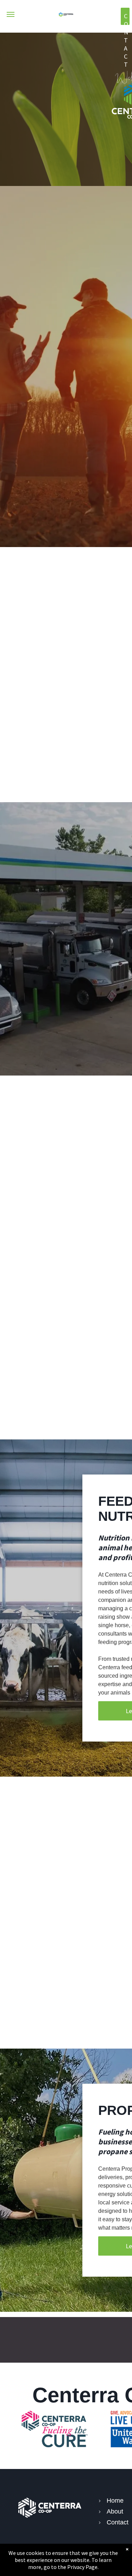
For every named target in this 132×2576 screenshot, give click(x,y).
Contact (118, 2522)
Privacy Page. (83, 2567)
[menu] (11, 14)
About (115, 2511)
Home (115, 2501)
